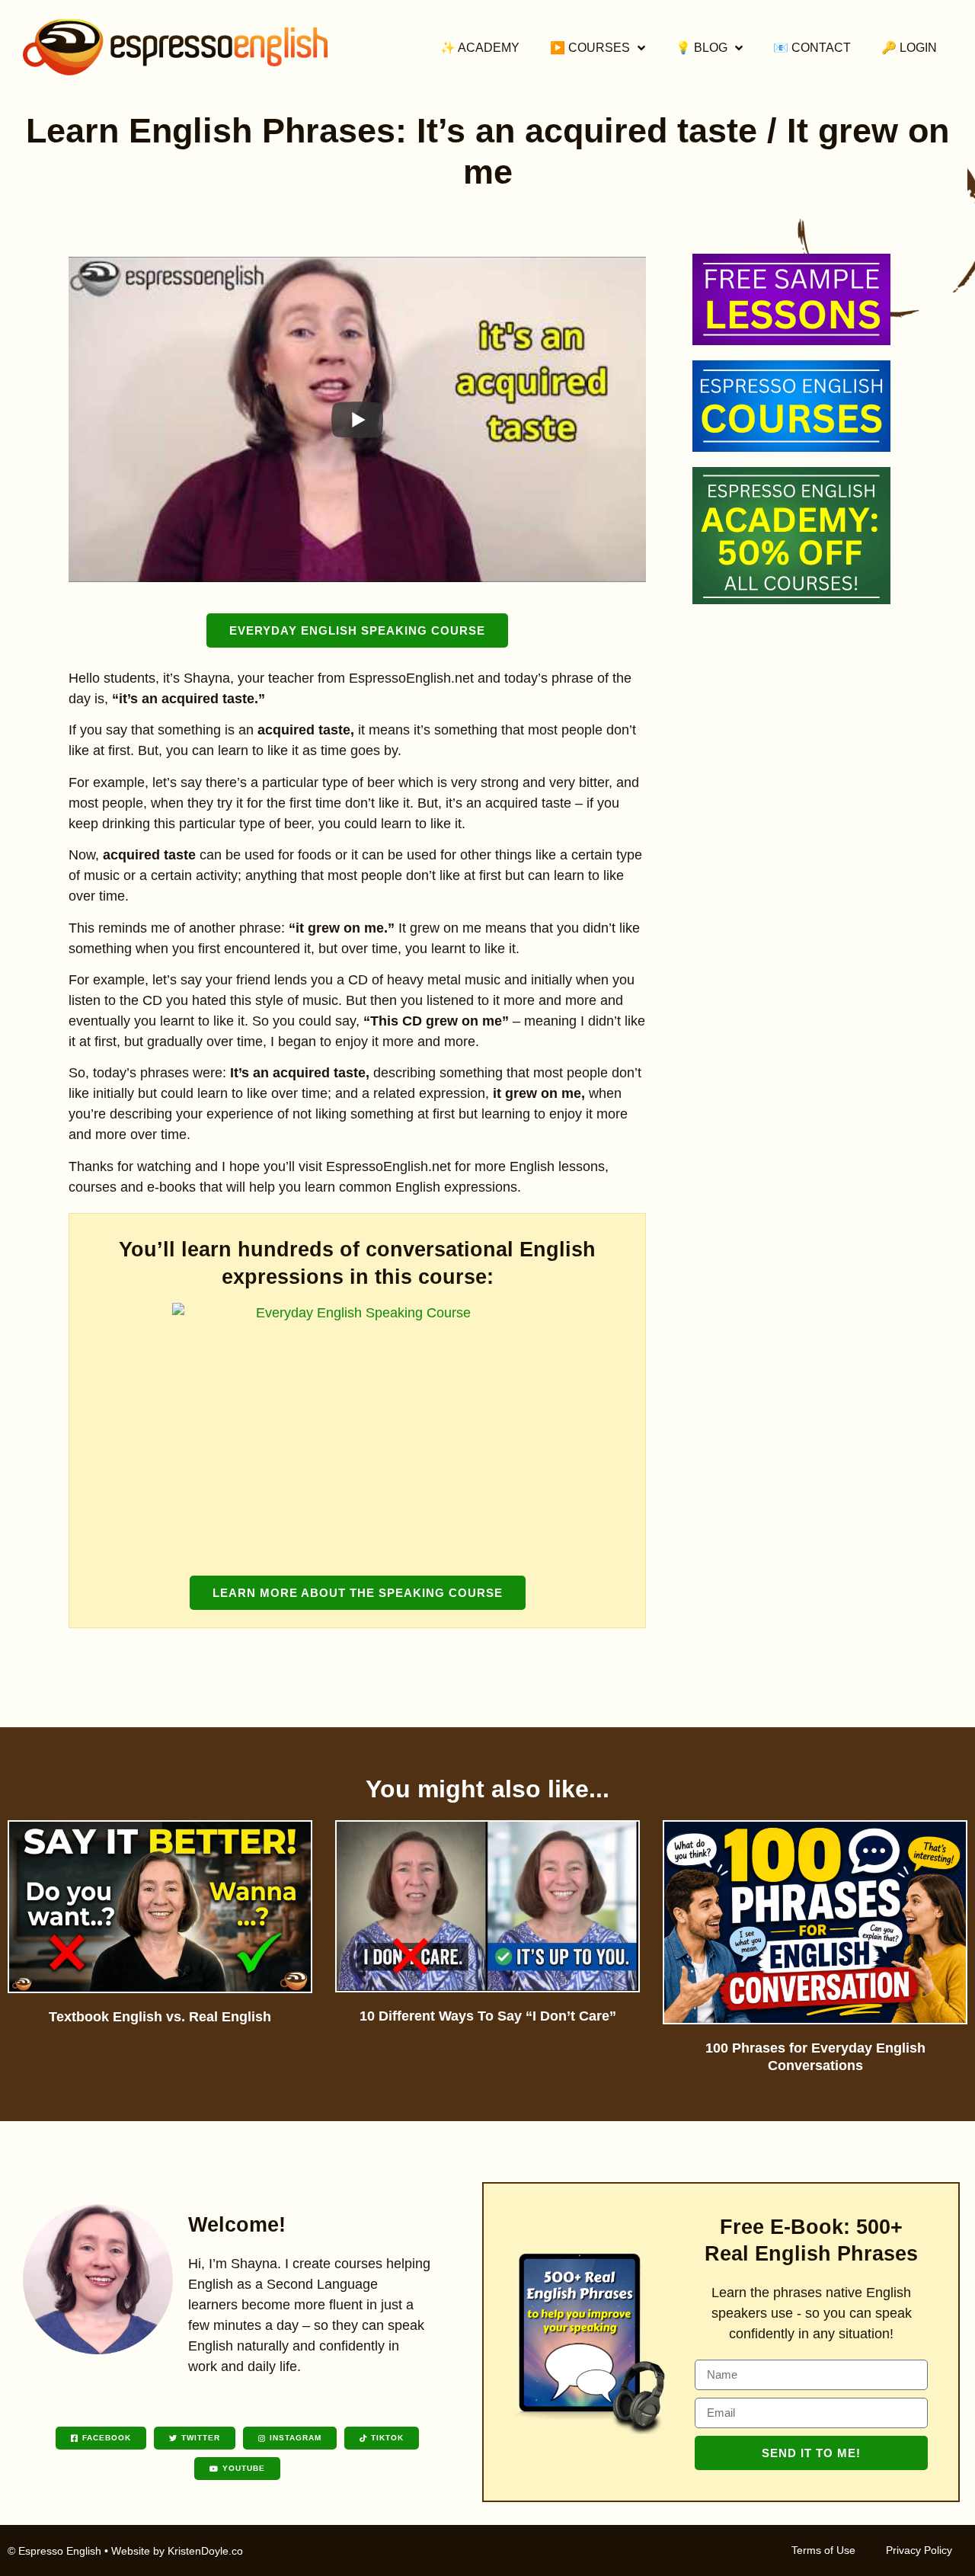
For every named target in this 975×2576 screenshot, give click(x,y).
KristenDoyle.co (205, 2551)
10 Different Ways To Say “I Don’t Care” (488, 2016)
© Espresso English (54, 2551)
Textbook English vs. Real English (160, 2017)
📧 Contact (812, 48)
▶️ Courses (590, 48)
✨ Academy (480, 48)
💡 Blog (702, 48)
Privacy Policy (919, 2550)
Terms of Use (823, 2550)
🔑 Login (909, 48)
